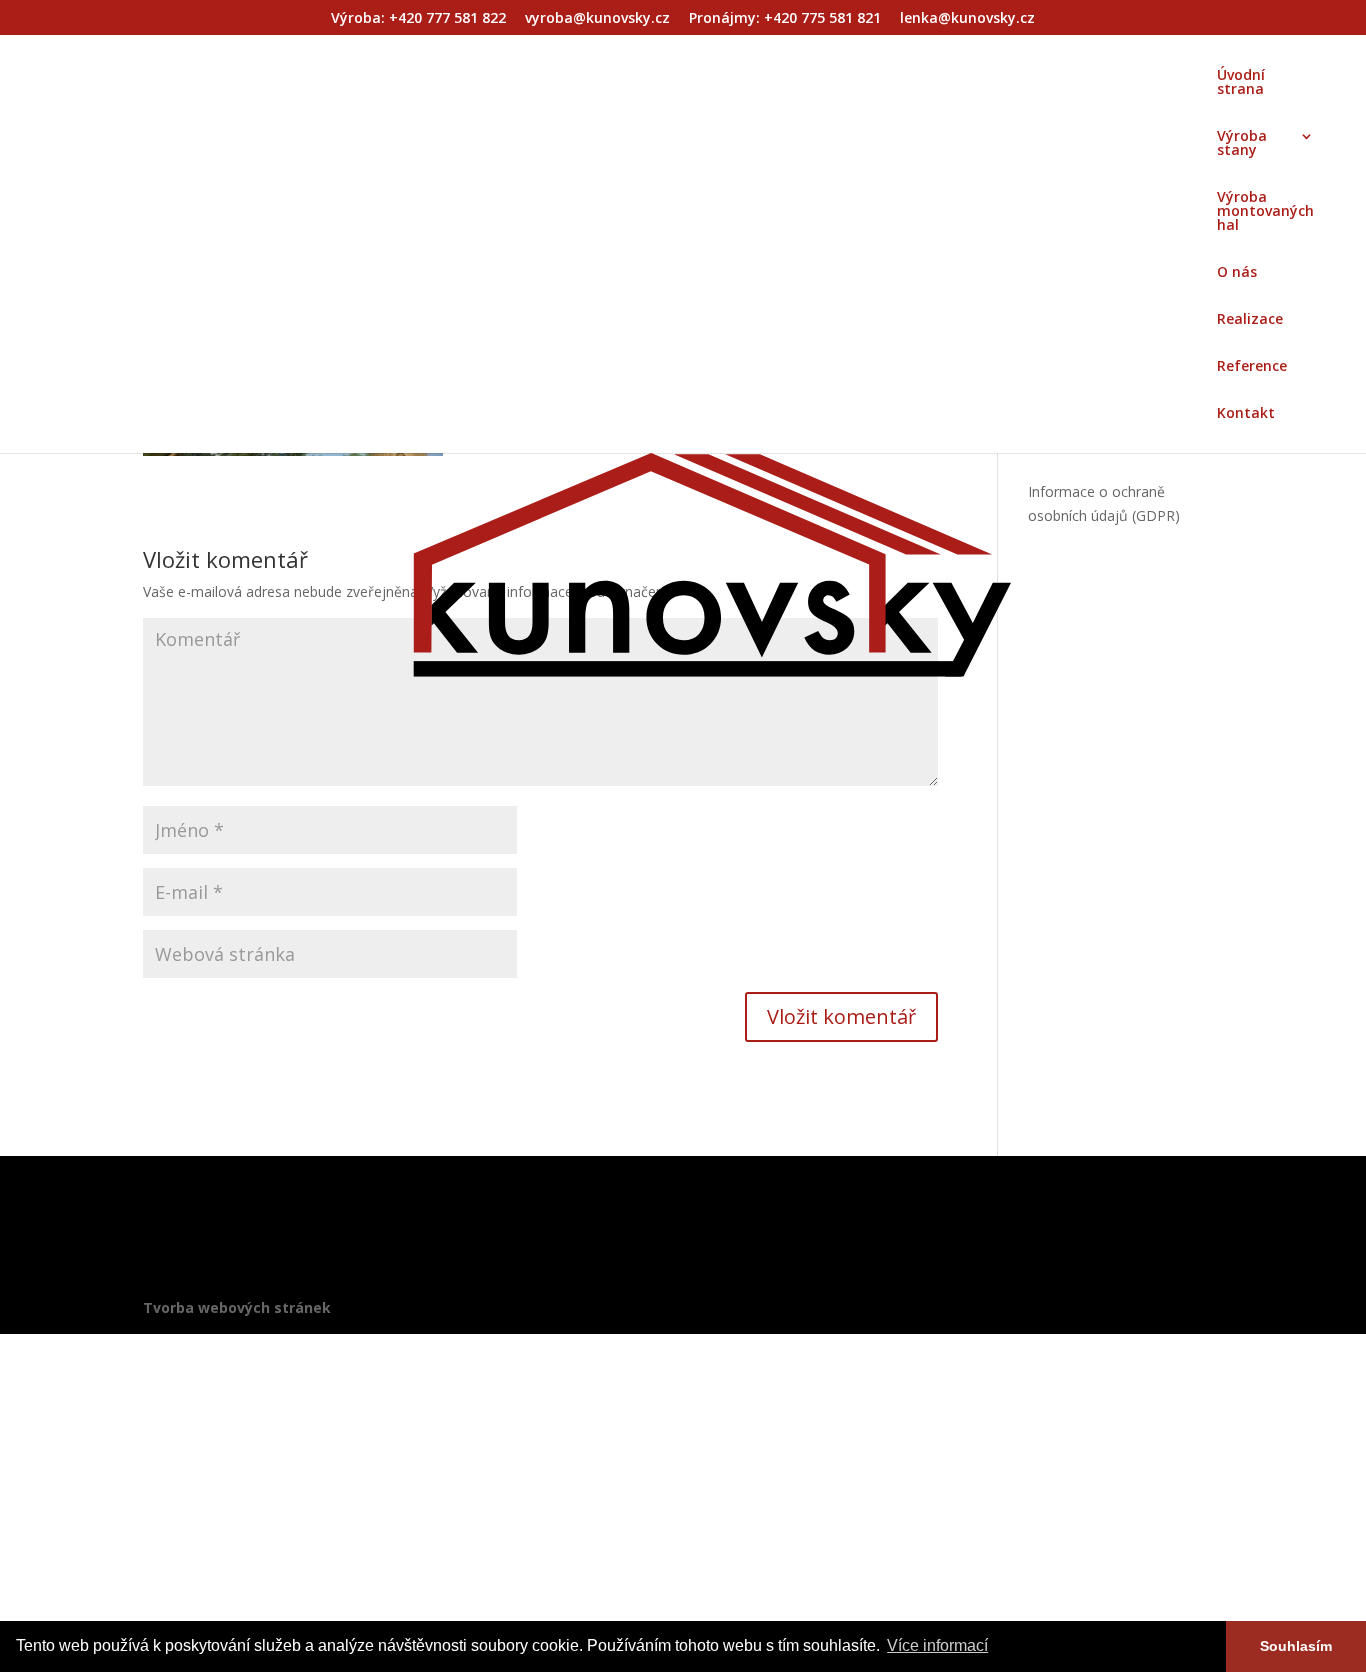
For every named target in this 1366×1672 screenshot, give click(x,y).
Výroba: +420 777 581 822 (418, 19)
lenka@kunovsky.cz (967, 19)
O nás (1237, 273)
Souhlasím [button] (1296, 1646)
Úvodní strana (1241, 83)
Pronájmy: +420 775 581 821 (785, 19)
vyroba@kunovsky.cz (597, 19)
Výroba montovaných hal (1265, 212)
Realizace (1250, 320)
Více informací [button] (937, 1645)
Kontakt (1246, 414)
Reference (1252, 367)
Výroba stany (1242, 144)
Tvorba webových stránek (237, 1307)
